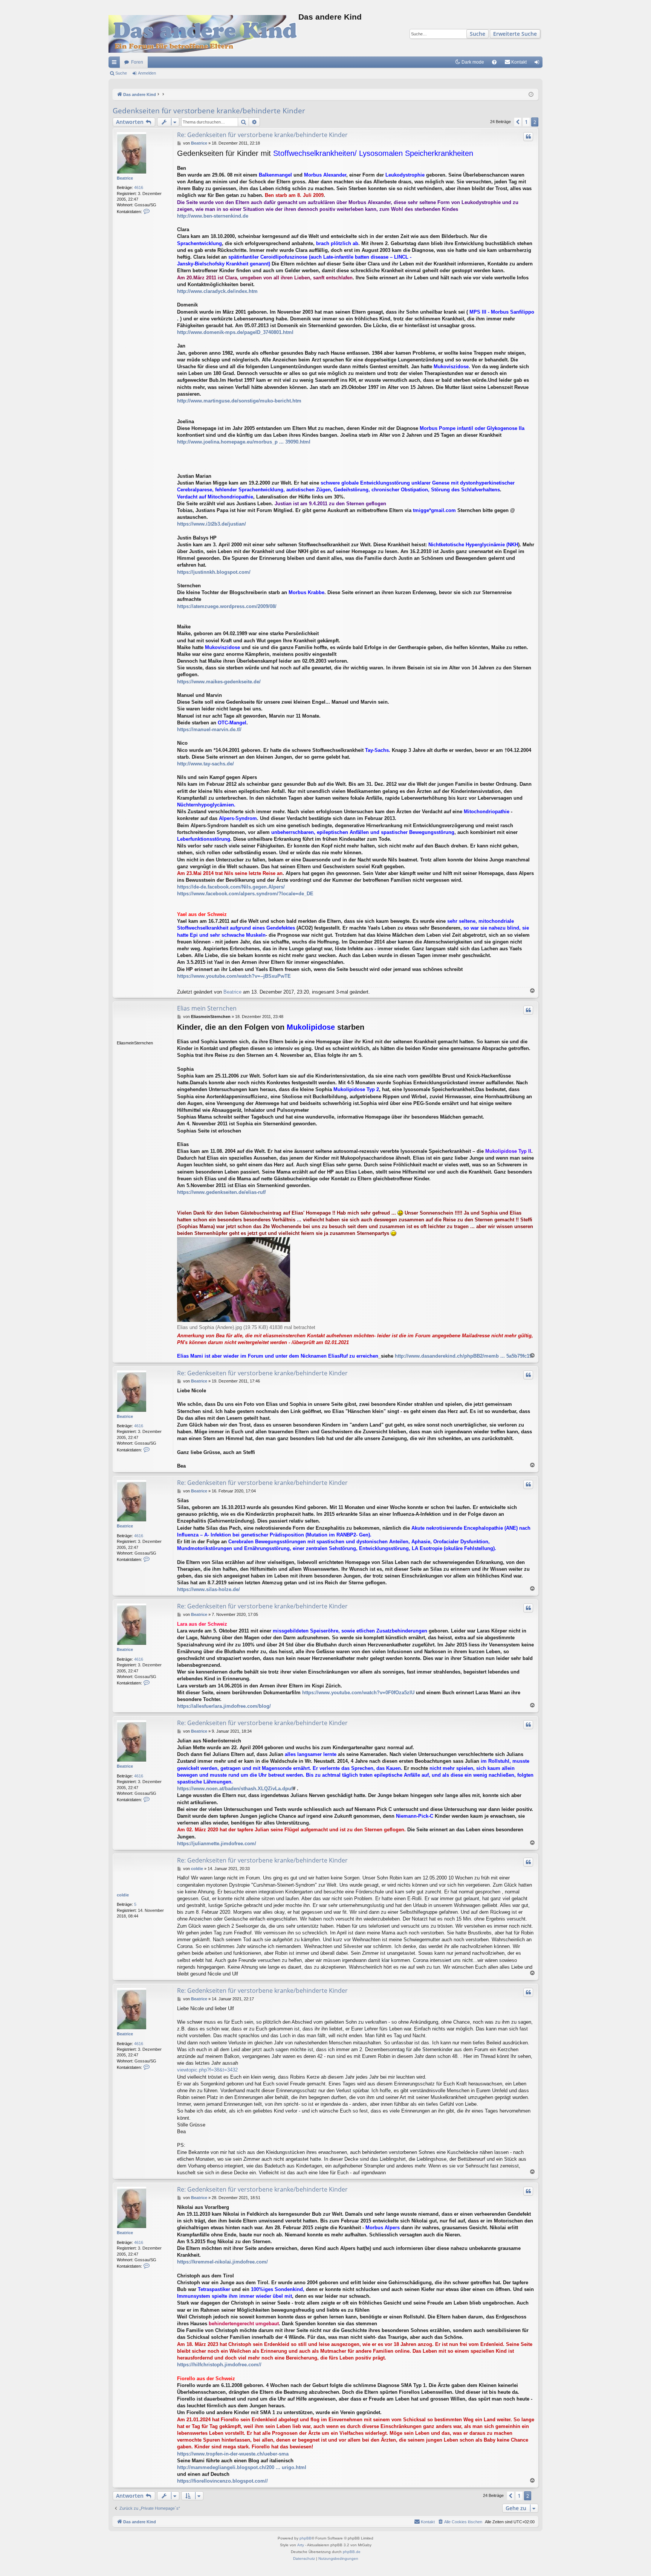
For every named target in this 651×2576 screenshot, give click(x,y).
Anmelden (147, 73)
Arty (301, 2545)
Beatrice (125, 178)
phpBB (306, 2538)
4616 (139, 187)
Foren (137, 62)
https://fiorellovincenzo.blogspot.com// (222, 2481)
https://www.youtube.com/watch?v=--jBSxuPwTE (234, 976)
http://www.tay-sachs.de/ (206, 764)
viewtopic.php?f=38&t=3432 (207, 2070)
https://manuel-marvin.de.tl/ (209, 729)
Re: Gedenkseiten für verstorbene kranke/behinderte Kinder (262, 135)
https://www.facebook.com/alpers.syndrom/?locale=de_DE (245, 894)
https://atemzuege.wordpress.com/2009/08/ (227, 606)
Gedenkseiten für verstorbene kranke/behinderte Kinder (209, 111)
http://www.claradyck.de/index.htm (217, 291)
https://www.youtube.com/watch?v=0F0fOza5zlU (358, 1693)
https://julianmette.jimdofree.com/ (217, 1844)
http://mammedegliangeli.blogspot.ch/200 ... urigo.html (242, 2467)
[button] (518, 122)
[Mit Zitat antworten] (528, 137)
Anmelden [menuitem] (538, 64)
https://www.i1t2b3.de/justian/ (212, 524)
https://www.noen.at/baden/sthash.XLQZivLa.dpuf (235, 1789)
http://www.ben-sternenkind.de (213, 216)
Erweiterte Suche (515, 34)
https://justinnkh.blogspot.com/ (214, 572)
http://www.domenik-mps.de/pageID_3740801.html (235, 332)
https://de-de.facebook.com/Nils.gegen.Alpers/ (231, 887)
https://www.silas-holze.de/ (209, 1589)
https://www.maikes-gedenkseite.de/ (219, 682)
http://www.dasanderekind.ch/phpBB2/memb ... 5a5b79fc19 (463, 1356)
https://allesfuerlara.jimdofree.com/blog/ (224, 1706)
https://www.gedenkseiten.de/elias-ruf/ (222, 1192)
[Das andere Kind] (203, 34)
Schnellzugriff (116, 64)
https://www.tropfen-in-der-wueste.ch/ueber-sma (233, 2454)
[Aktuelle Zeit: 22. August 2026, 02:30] (531, 95)
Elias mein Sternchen (207, 1008)
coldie (123, 1895)
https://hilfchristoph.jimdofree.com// (219, 2365)
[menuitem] (494, 62)
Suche (478, 34)
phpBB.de (352, 2552)
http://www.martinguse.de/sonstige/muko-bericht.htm (239, 401)
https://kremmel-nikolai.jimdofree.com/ (222, 2262)
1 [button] (526, 122)
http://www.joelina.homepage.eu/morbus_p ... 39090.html (244, 442)
